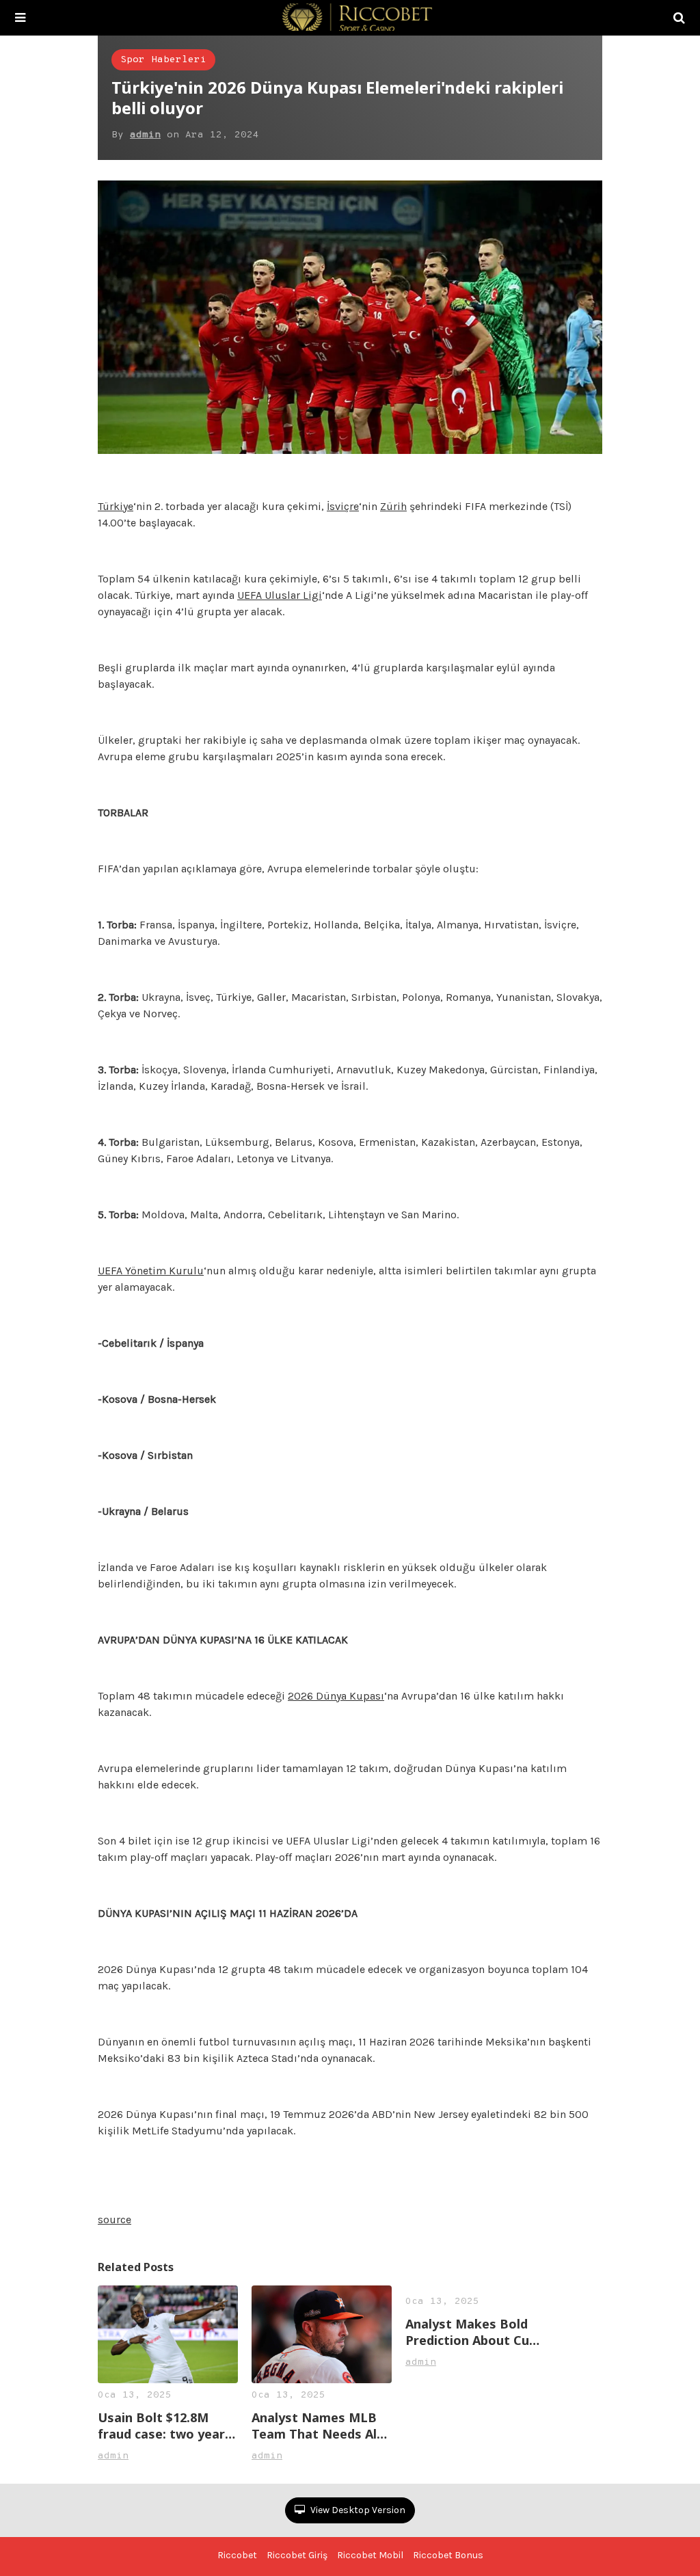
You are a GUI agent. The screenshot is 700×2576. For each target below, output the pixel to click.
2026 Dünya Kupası (336, 1696)
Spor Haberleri (163, 60)
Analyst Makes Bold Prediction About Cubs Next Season (474, 2332)
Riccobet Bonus (448, 2555)
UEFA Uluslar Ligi (280, 595)
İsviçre (343, 506)
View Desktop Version (357, 2510)
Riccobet (237, 2555)
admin (145, 135)
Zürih (393, 506)
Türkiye (116, 506)
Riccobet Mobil (370, 2555)
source (115, 2219)
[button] (20, 18)
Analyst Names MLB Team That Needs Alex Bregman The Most (321, 2426)
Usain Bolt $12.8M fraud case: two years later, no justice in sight (165, 2426)
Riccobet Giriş (297, 2555)
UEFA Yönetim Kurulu (151, 1271)
